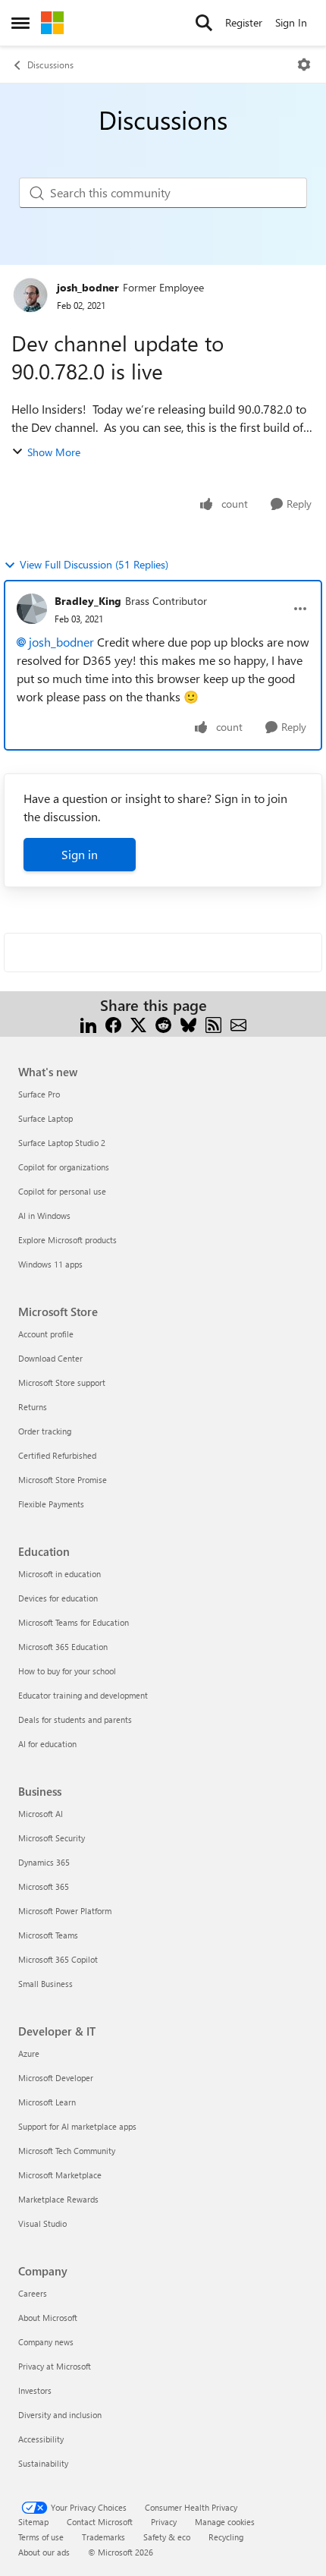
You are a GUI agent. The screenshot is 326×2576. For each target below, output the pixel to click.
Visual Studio (42, 2223)
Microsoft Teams (48, 1935)
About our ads (44, 2552)
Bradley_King (88, 601)
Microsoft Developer (56, 2078)
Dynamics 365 (44, 1862)
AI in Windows (44, 1216)
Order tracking (45, 1431)
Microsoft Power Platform (65, 1911)
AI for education (47, 1744)
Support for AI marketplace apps (77, 2126)
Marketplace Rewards (58, 2199)
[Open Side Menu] (20, 23)
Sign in (80, 854)
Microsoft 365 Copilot (58, 1959)
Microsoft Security (52, 1838)
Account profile (46, 1334)
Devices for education (58, 1598)
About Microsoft (48, 2318)
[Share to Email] (238, 1023)
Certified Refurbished (57, 1455)
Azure (29, 2053)
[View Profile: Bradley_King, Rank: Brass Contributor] (32, 609)
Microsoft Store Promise (63, 1480)
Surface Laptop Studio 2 (62, 1143)
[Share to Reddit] (163, 1023)
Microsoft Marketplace (60, 2175)
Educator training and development (83, 1695)
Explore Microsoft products (67, 1240)
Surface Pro (39, 1094)
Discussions (50, 65)
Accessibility (41, 2439)
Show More (54, 452)
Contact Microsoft (100, 2522)
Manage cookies (225, 2522)
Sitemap (33, 2522)
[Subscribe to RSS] (213, 1023)
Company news (46, 2342)
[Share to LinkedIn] (88, 1023)
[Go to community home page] (52, 23)
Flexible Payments (51, 1504)
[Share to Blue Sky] (188, 1023)
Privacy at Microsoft (55, 2366)
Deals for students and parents (75, 1719)
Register (244, 22)
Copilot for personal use (62, 1191)
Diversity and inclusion (60, 2415)
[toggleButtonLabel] (304, 65)
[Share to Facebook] (113, 1023)
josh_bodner (88, 287)
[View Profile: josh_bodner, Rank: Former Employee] (30, 295)
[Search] (204, 23)
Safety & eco (167, 2537)
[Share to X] (138, 1023)
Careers (33, 2293)
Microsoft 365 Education (63, 1647)
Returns (33, 1407)
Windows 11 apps (50, 1264)
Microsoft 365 (44, 1886)
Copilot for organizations (64, 1167)
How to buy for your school (67, 1671)
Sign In (291, 22)
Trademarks (103, 2537)
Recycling (226, 2537)
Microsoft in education (60, 1574)
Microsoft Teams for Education (74, 1622)
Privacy (164, 2522)
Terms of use (41, 2537)
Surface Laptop (45, 1118)
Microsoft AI (41, 1814)
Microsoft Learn (47, 2102)
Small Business (45, 1984)
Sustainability (43, 2463)
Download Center (50, 1358)
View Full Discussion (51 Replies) (94, 564)
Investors (35, 2390)
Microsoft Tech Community (67, 2151)
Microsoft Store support (62, 1382)
